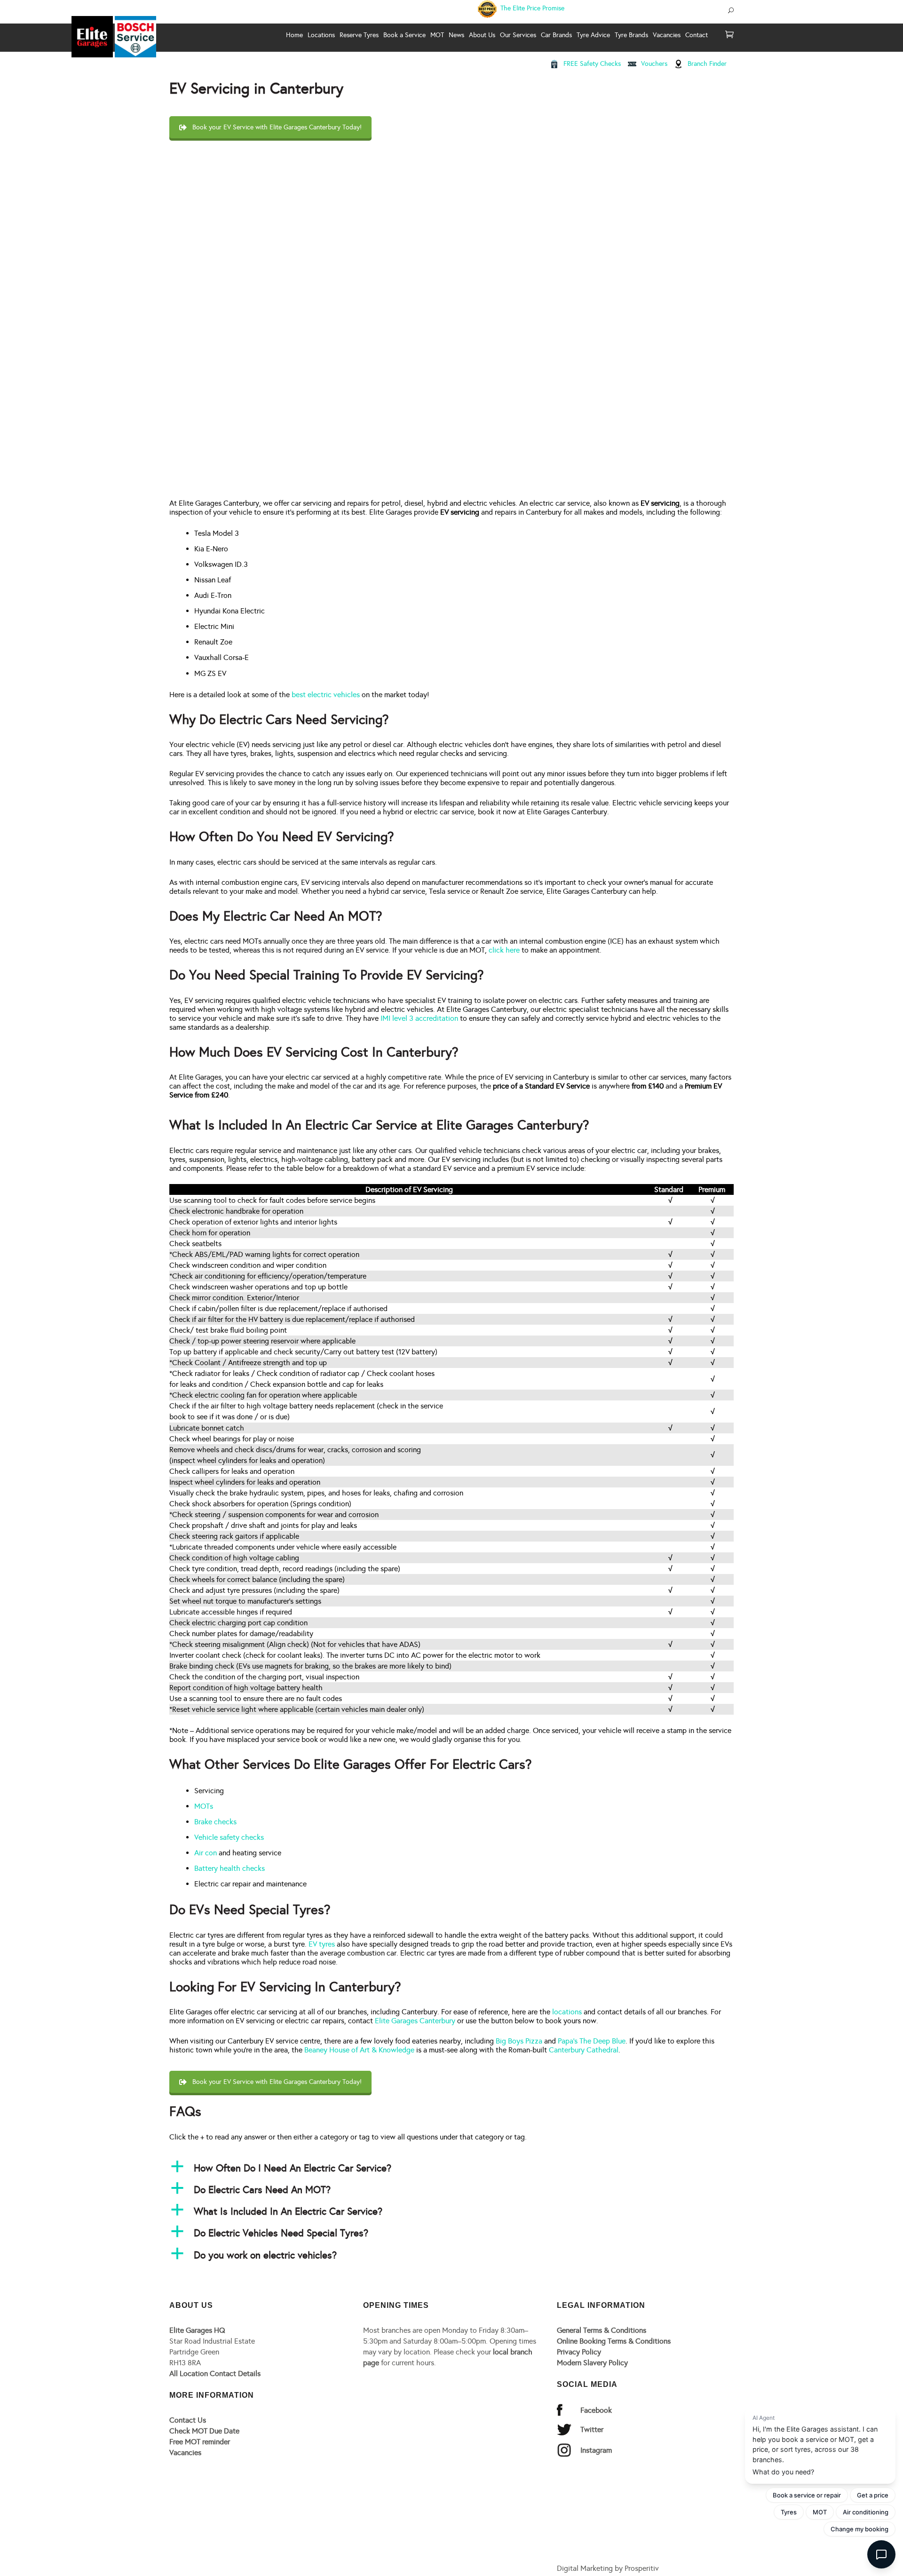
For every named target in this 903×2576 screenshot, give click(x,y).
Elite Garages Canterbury (415, 2021)
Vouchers (654, 64)
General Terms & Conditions (602, 2330)
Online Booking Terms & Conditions (614, 2341)
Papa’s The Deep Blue (592, 2041)
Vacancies (185, 2453)
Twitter (592, 2429)
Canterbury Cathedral (584, 2050)
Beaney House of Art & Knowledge (359, 2050)
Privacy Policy (579, 2352)
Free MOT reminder (200, 2442)
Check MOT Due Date (204, 2431)
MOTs (204, 1806)
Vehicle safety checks (229, 1837)
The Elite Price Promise (531, 8)
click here (504, 950)
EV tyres (322, 1944)
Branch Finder (707, 64)
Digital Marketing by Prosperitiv (608, 2568)
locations (567, 2012)
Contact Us (188, 2420)
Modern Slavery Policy (592, 2363)
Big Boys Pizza (519, 2041)
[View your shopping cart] (729, 35)
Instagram (596, 2450)
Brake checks (215, 1822)
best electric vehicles (326, 695)
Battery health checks (230, 1868)
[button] (451, 2168)
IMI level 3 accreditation (419, 1018)
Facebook (596, 2410)
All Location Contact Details (215, 2373)
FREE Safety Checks (592, 64)
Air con (206, 1853)
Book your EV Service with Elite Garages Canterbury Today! (277, 127)
